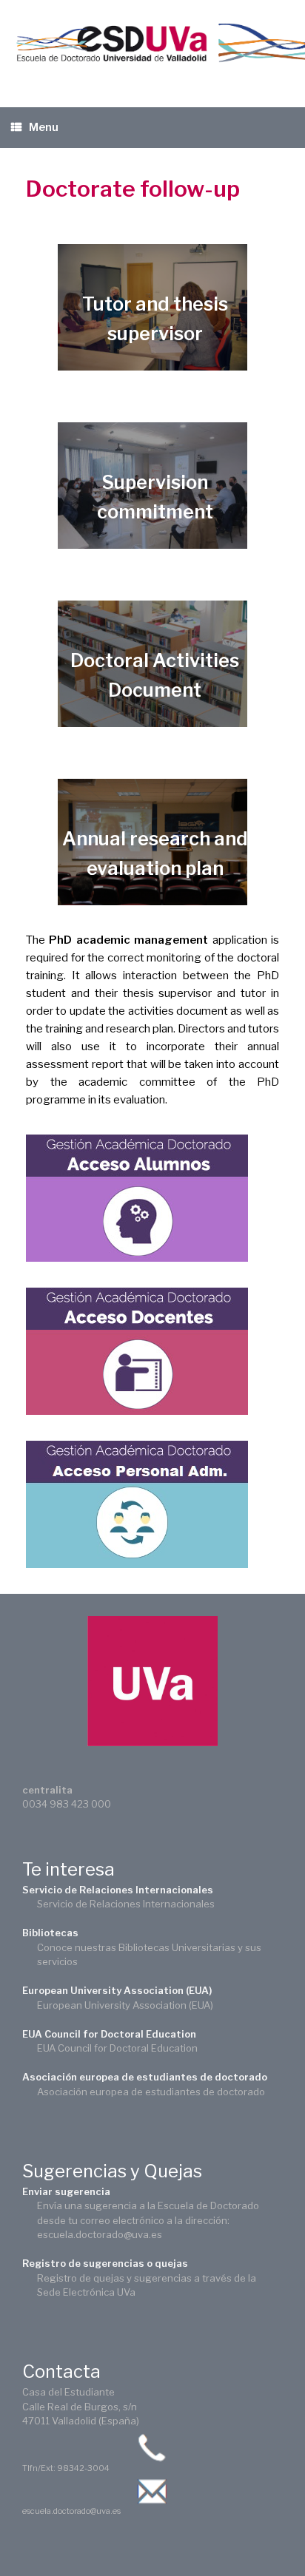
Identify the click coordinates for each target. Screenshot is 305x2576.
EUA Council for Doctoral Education (109, 2034)
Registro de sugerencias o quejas (105, 2263)
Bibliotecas (50, 1933)
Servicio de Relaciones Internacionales (118, 1890)
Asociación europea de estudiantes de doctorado (145, 2077)
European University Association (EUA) (117, 1990)
